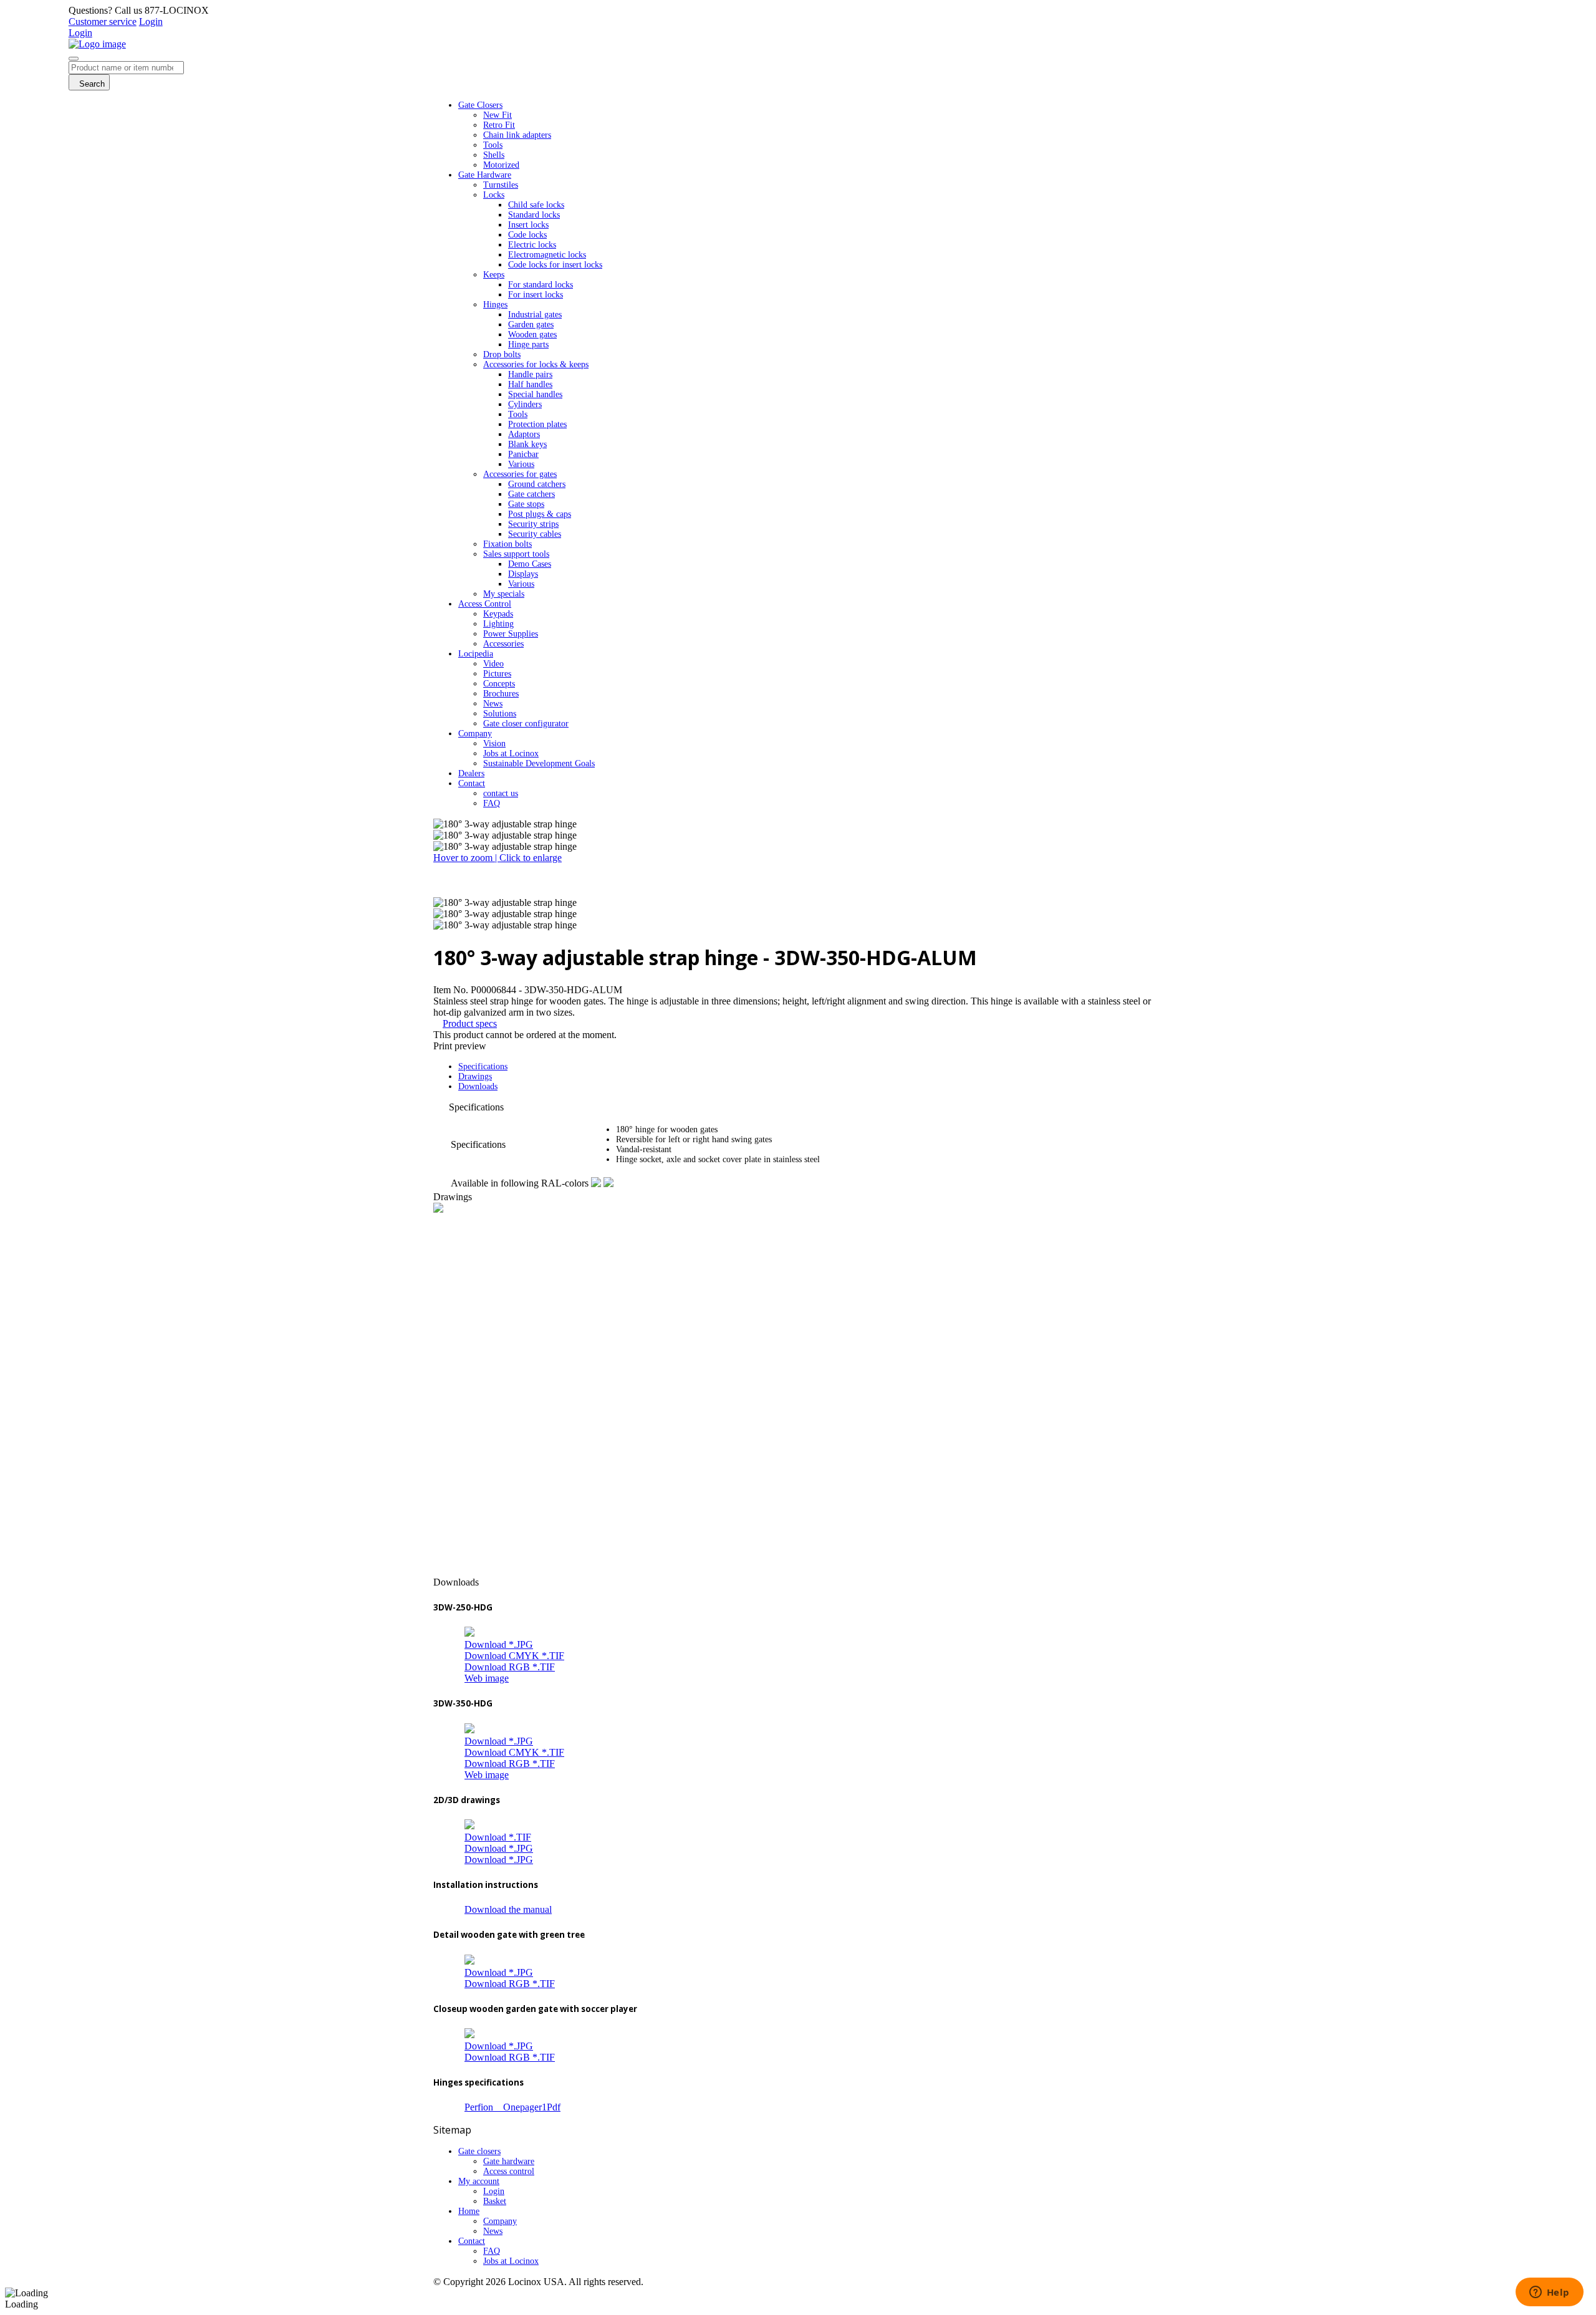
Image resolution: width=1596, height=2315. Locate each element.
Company (500, 2221)
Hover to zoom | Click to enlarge (498, 858)
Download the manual (508, 1909)
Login (151, 22)
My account (479, 2181)
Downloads (478, 1086)
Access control (509, 2171)
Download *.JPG (499, 1644)
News (493, 2231)
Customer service (103, 22)
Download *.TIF (498, 1837)
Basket (495, 2201)
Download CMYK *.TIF (514, 1656)
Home (469, 2211)
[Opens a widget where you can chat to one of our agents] (1549, 2293)
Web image (487, 1678)
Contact (472, 2241)
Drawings (475, 1076)
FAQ (492, 2251)
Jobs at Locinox (511, 2261)
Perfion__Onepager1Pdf (512, 2107)
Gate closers (479, 2151)
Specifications (483, 1066)
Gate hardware (509, 2161)
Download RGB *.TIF (510, 1667)
